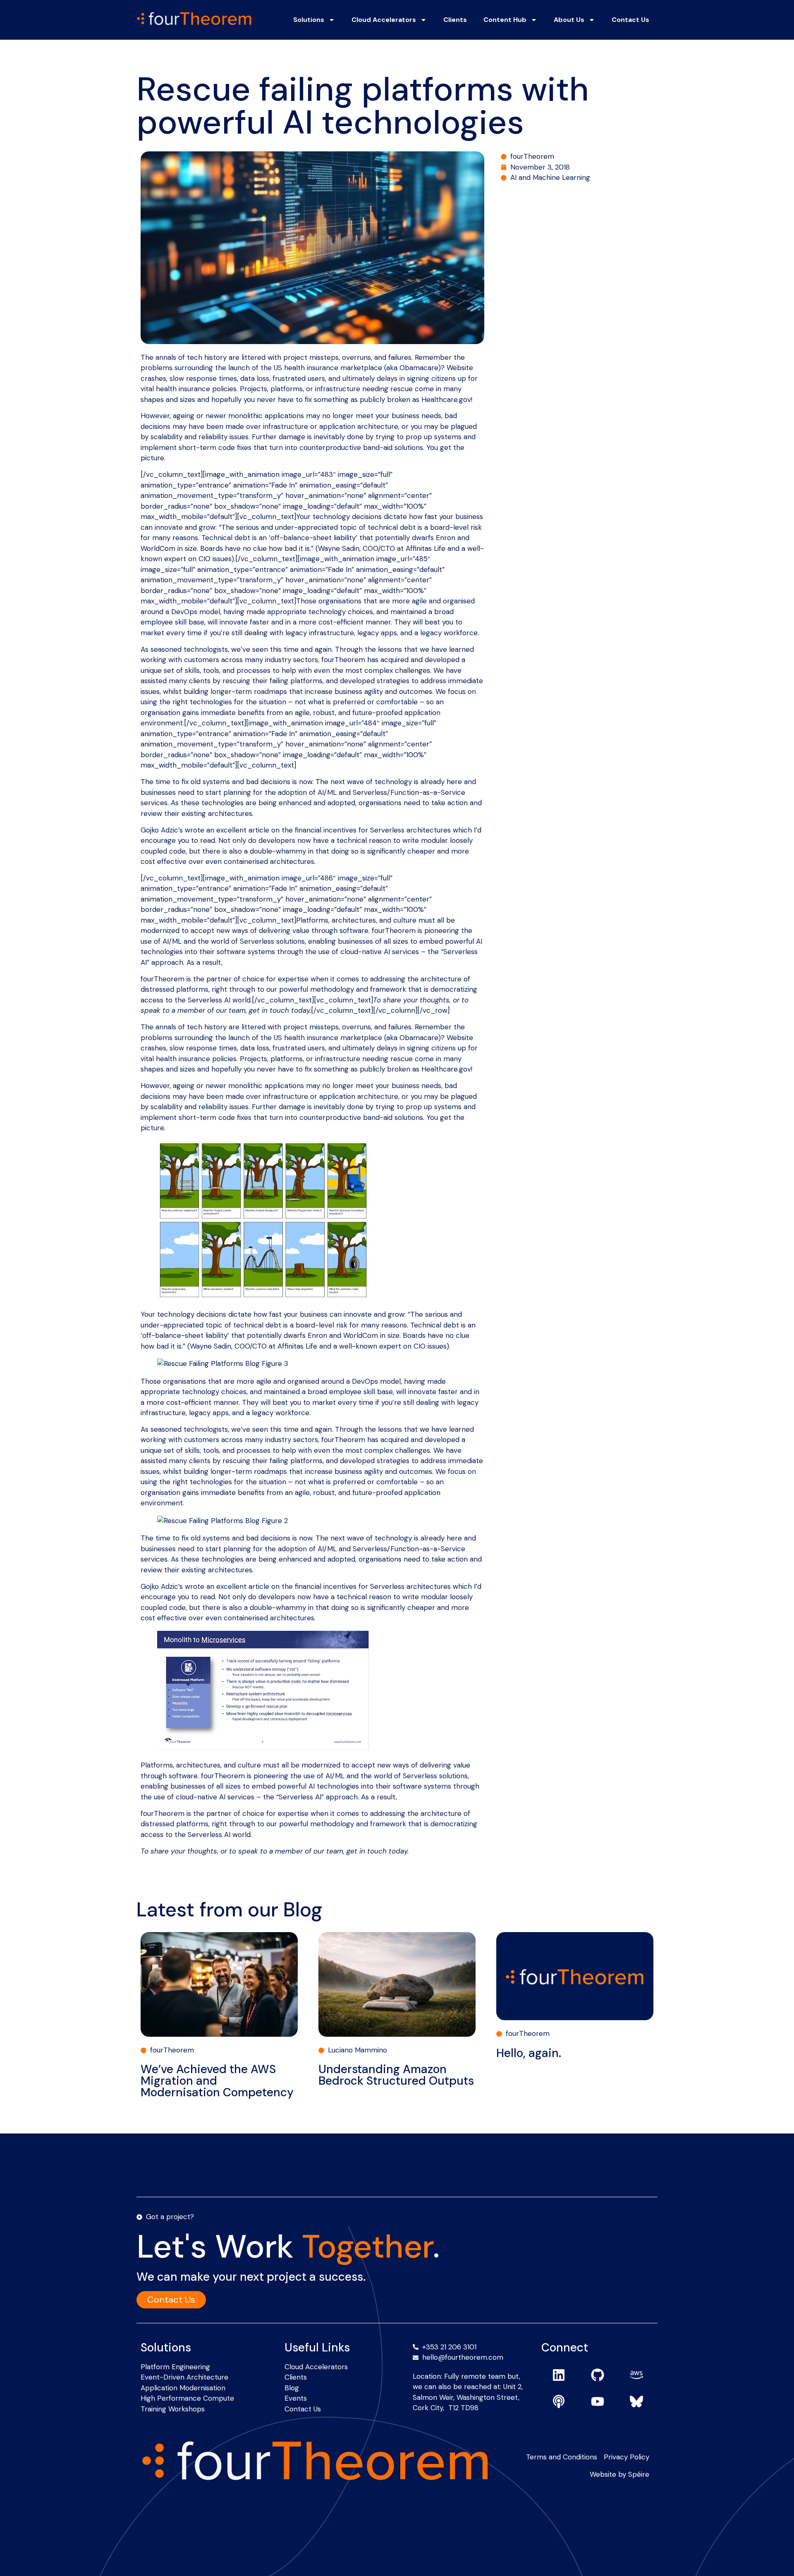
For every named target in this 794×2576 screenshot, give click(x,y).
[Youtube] (598, 2401)
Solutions (309, 20)
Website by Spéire (619, 2474)
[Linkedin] (559, 2375)
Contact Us (630, 20)
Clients (455, 20)
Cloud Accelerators (384, 20)
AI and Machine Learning (550, 177)
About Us (569, 20)
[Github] (598, 2375)
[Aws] (636, 2375)
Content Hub (505, 20)
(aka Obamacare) (413, 1038)
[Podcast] (559, 2401)
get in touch (269, 1010)
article (259, 1586)
